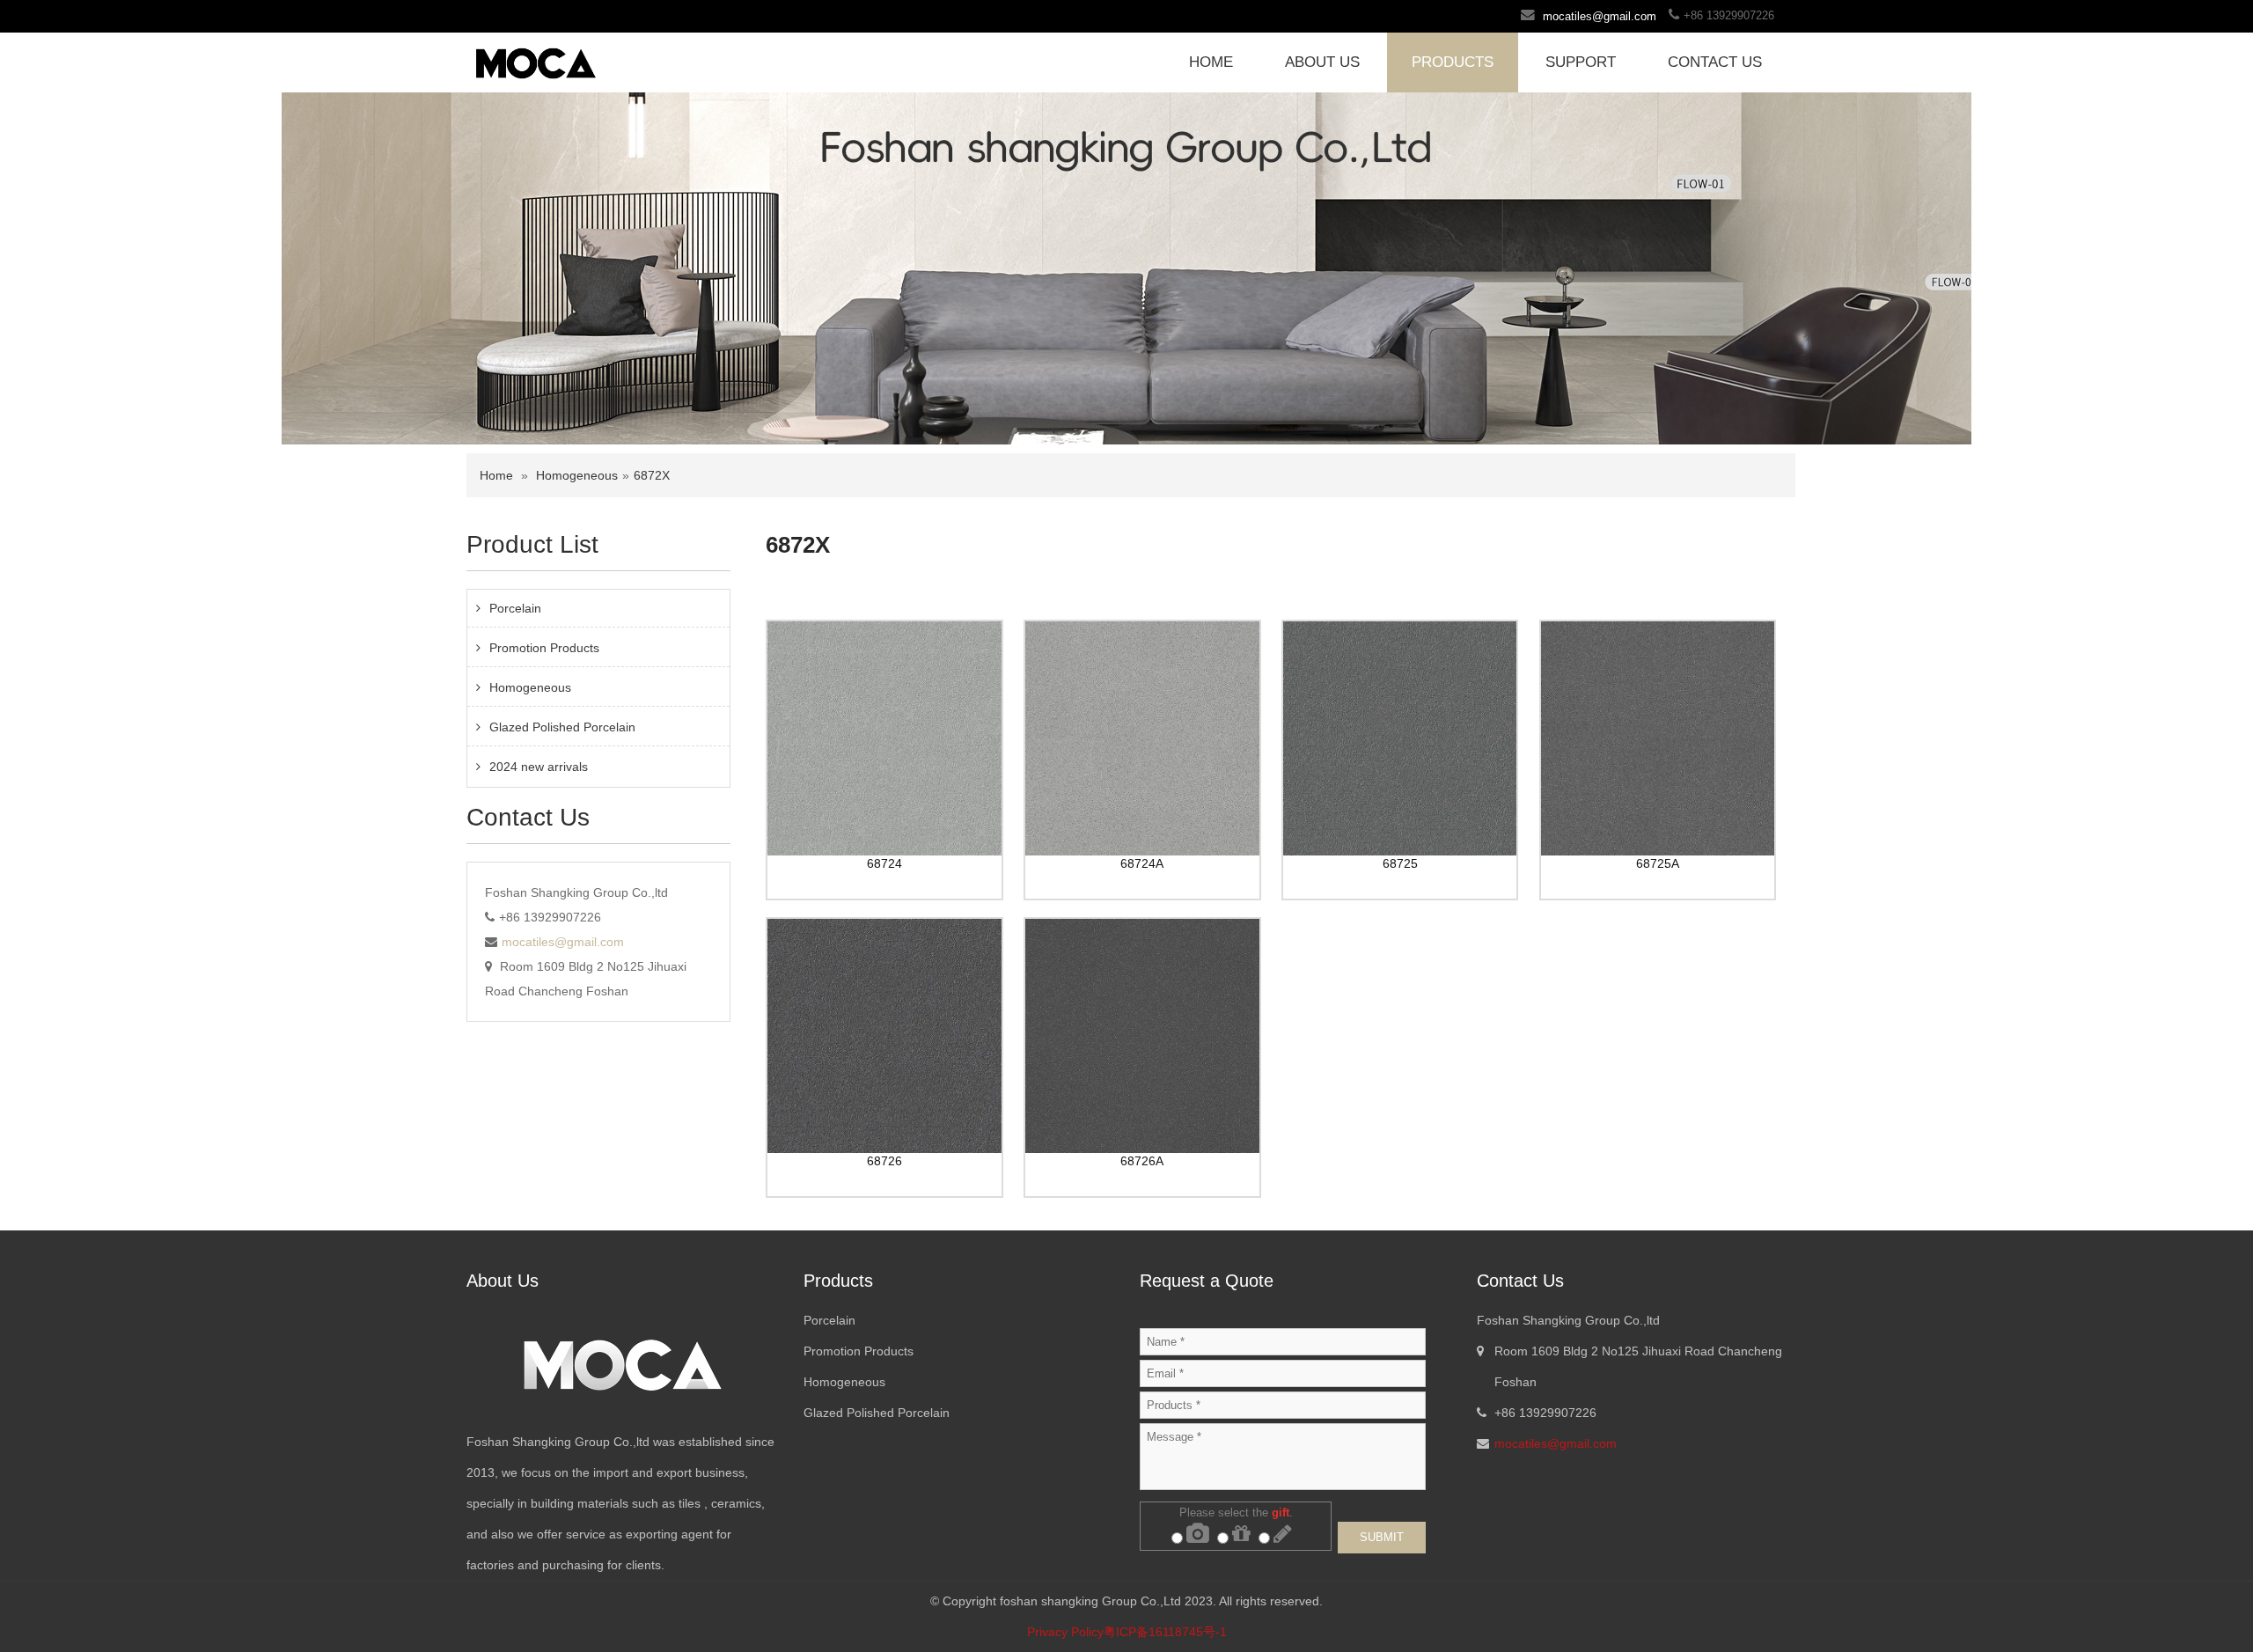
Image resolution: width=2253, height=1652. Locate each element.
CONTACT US (1715, 62)
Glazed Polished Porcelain (562, 727)
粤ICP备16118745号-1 (1165, 1632)
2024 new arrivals (539, 767)
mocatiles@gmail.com (1600, 16)
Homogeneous (577, 475)
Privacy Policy (1065, 1632)
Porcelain (515, 608)
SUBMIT (1382, 1537)
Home (496, 475)
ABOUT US (1322, 62)
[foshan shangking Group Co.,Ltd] (535, 61)
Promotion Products (544, 648)
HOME (1211, 62)
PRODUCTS (1453, 62)
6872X (652, 475)
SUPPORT (1581, 62)
